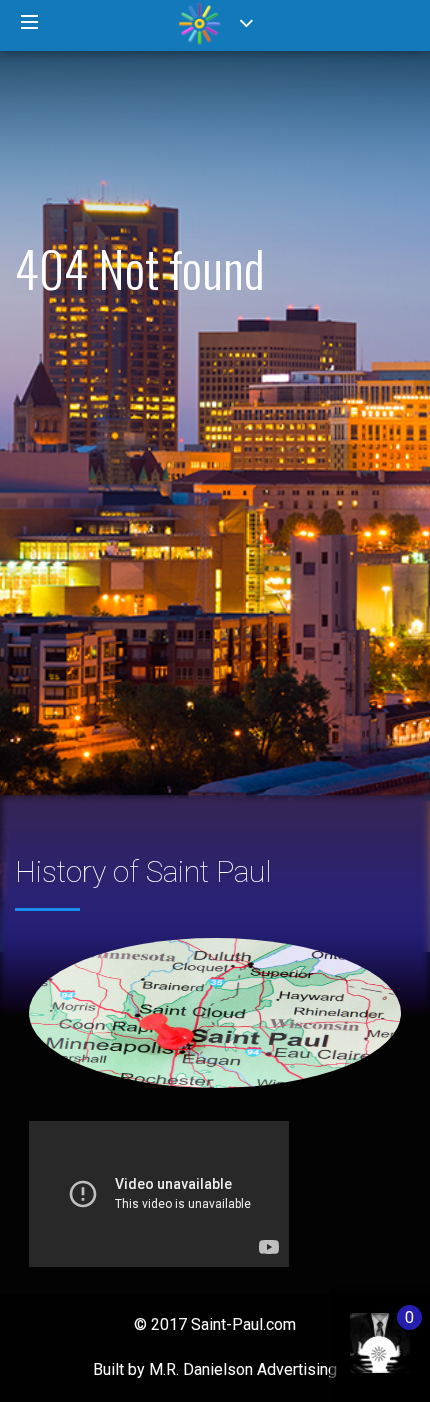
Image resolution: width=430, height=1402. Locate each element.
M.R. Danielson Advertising (243, 1369)
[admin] (359, 1332)
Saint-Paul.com (243, 1324)
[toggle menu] (30, 23)
